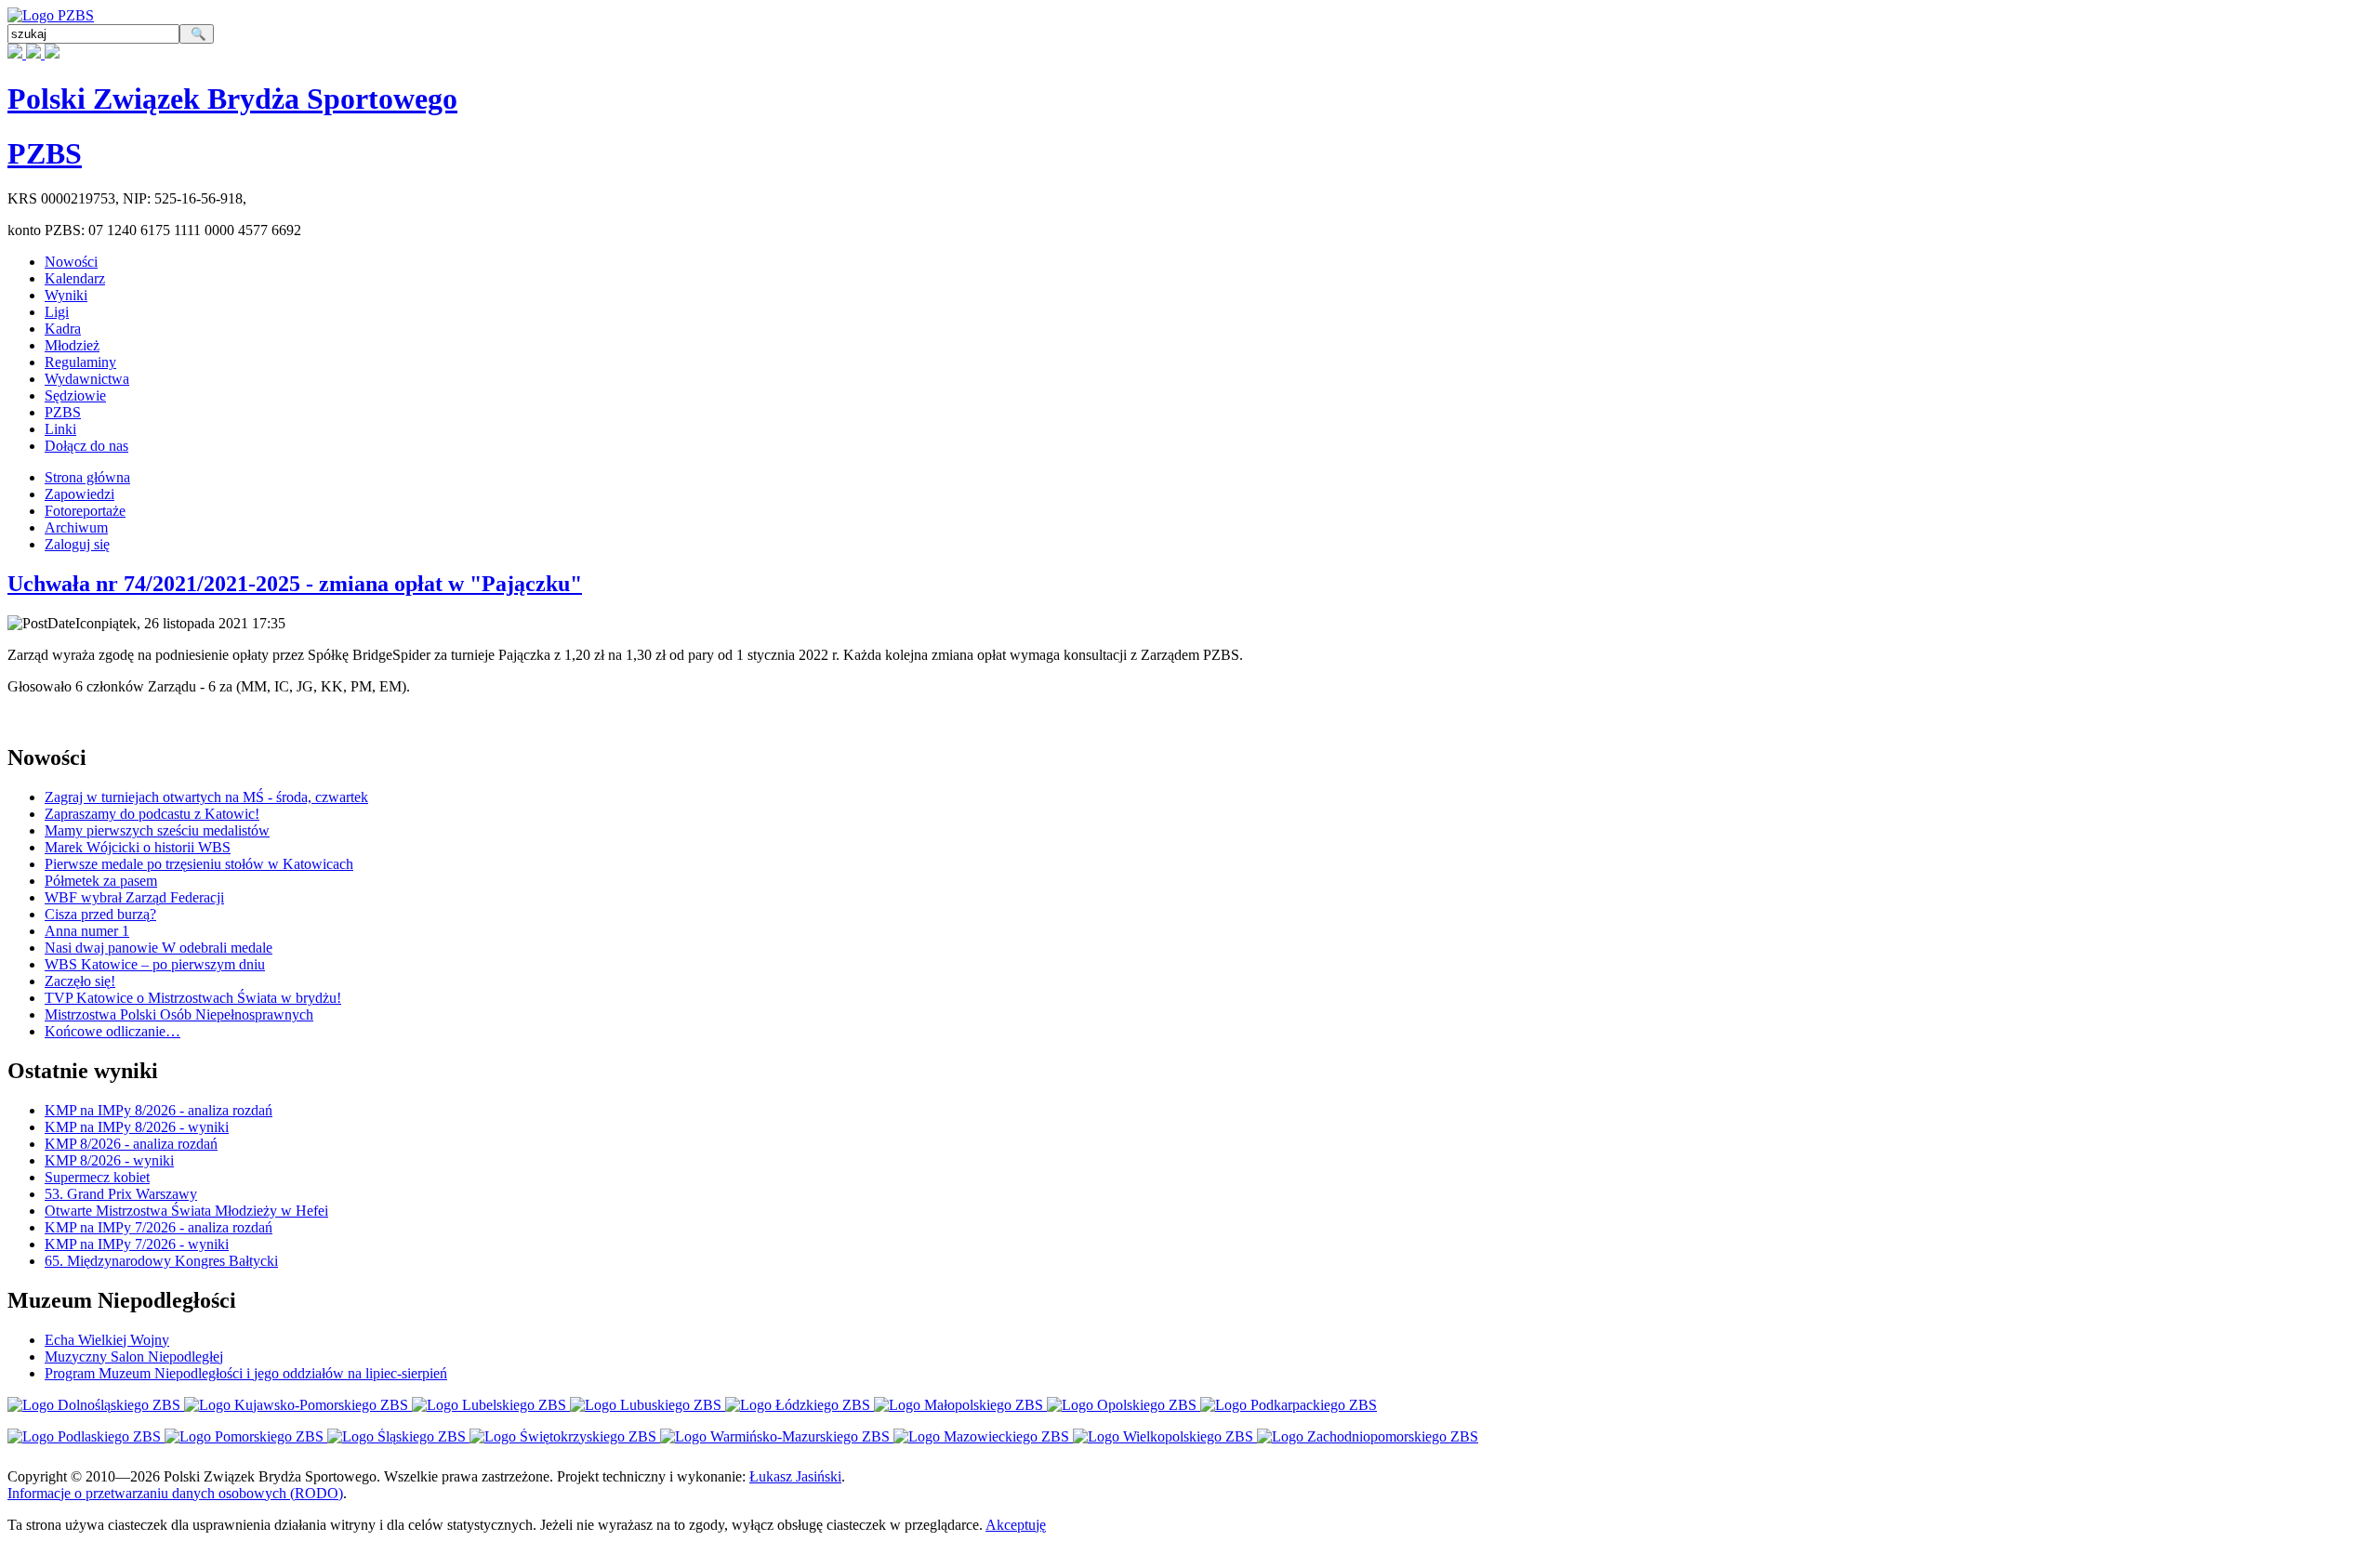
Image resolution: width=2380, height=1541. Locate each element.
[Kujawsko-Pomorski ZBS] (298, 1405)
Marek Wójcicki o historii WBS (138, 847)
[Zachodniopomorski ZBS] (1368, 1436)
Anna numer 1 (87, 931)
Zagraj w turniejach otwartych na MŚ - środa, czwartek (206, 797)
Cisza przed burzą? (100, 914)
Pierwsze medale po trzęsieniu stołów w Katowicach (199, 864)
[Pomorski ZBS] (246, 1436)
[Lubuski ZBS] (648, 1405)
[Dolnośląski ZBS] (96, 1405)
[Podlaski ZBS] (86, 1436)
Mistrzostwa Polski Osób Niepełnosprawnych (179, 1014)
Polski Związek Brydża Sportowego (232, 99)
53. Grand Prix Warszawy (121, 1194)
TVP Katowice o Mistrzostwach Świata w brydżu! (193, 998)
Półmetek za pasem (101, 881)
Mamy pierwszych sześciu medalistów (157, 830)
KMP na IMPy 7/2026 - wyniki (137, 1244)
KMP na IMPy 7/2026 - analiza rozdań (159, 1227)
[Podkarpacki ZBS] (1289, 1405)
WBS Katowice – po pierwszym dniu (155, 964)
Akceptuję (1016, 1525)
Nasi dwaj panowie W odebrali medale (159, 948)
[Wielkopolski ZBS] (1165, 1436)
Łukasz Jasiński (795, 1476)
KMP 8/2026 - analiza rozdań (131, 1144)
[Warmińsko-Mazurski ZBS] (777, 1436)
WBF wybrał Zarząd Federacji (134, 897)
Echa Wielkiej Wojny (107, 1340)
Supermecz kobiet (97, 1177)
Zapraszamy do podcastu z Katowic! (152, 814)
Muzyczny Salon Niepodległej (134, 1357)
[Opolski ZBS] (1124, 1405)
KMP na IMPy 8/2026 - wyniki (137, 1127)
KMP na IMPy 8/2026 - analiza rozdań (159, 1110)
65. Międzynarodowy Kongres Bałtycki (161, 1261)
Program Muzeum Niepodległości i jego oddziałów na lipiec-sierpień (246, 1373)
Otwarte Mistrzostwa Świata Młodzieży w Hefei (186, 1211)
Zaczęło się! (80, 981)
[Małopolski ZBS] (960, 1405)
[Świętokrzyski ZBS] (565, 1436)
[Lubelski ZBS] (491, 1405)
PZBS (45, 153)
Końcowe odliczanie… (112, 1031)
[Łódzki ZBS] (800, 1405)
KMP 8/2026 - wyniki (109, 1160)
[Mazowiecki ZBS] (983, 1436)
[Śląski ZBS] (398, 1436)
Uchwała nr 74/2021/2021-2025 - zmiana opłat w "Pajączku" (295, 584)
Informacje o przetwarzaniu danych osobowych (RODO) (175, 1493)
